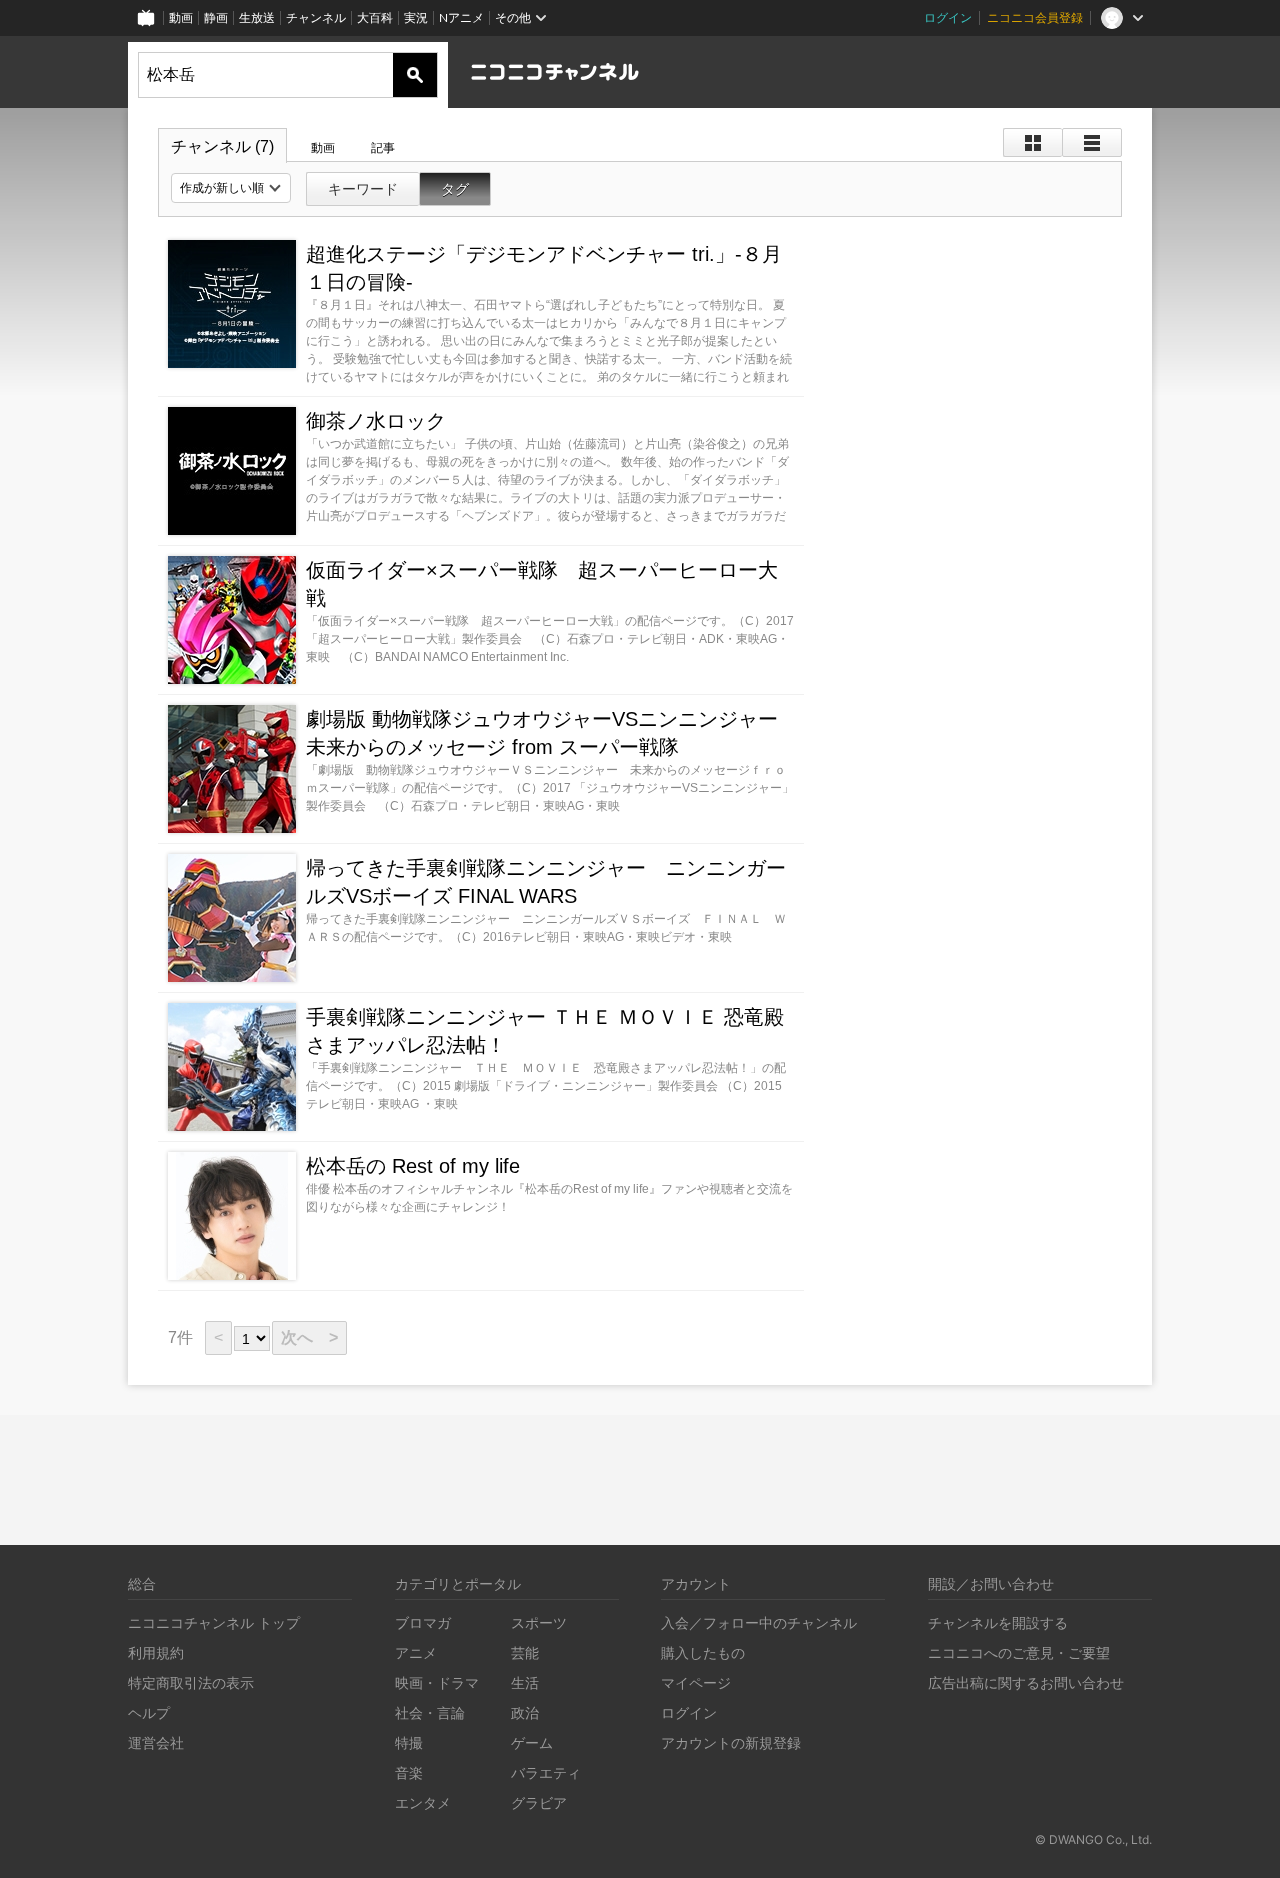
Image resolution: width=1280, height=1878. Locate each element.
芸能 (525, 1652)
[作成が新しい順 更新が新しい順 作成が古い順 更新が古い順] (231, 188)
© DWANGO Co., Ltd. (1093, 1839)
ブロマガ (423, 1622)
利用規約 (156, 1652)
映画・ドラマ (437, 1682)
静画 (216, 17)
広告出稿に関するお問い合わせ (1026, 1682)
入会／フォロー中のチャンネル (759, 1622)
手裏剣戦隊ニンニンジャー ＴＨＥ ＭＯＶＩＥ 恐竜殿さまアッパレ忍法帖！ (545, 1031)
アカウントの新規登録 (731, 1742)
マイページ (696, 1682)
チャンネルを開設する (998, 1622)
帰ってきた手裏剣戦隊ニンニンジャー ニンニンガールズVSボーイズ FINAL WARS (546, 882)
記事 (383, 148)
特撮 (409, 1742)
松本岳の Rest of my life (413, 1166)
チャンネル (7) (222, 146)
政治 (525, 1712)
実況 (416, 17)
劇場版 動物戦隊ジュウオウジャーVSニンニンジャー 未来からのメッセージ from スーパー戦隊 (542, 733)
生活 (525, 1682)
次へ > (309, 1337)
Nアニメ (461, 17)
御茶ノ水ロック (376, 421)
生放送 (257, 17)
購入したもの (703, 1652)
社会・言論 (430, 1712)
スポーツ (539, 1622)
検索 (415, 75)
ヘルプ (149, 1712)
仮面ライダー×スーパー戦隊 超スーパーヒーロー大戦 (542, 584)
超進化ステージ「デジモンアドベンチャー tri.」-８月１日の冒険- (544, 268)
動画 (181, 17)
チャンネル (316, 17)
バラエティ (546, 1772)
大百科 (375, 17)
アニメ (416, 1652)
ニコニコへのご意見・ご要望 (1019, 1652)
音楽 (409, 1772)
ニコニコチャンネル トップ (214, 1622)
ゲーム (532, 1742)
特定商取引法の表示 (191, 1682)
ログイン (948, 17)
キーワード (363, 189)
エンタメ (423, 1802)
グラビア (539, 1802)
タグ (455, 189)
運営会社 (156, 1742)
